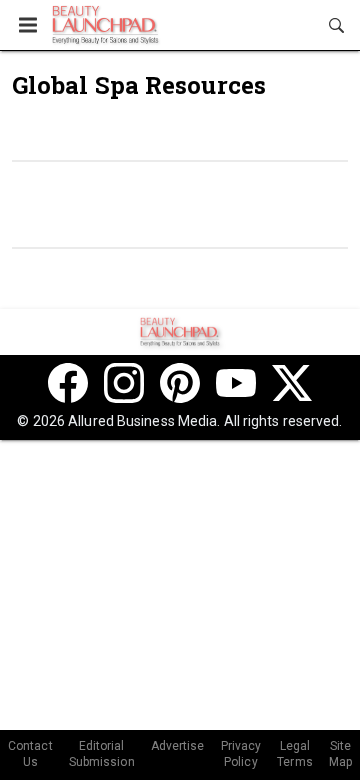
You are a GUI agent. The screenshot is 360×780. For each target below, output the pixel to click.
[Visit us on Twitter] (292, 383)
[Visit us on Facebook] (68, 383)
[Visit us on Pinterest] (180, 383)
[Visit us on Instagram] (124, 383)
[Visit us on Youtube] (236, 383)
